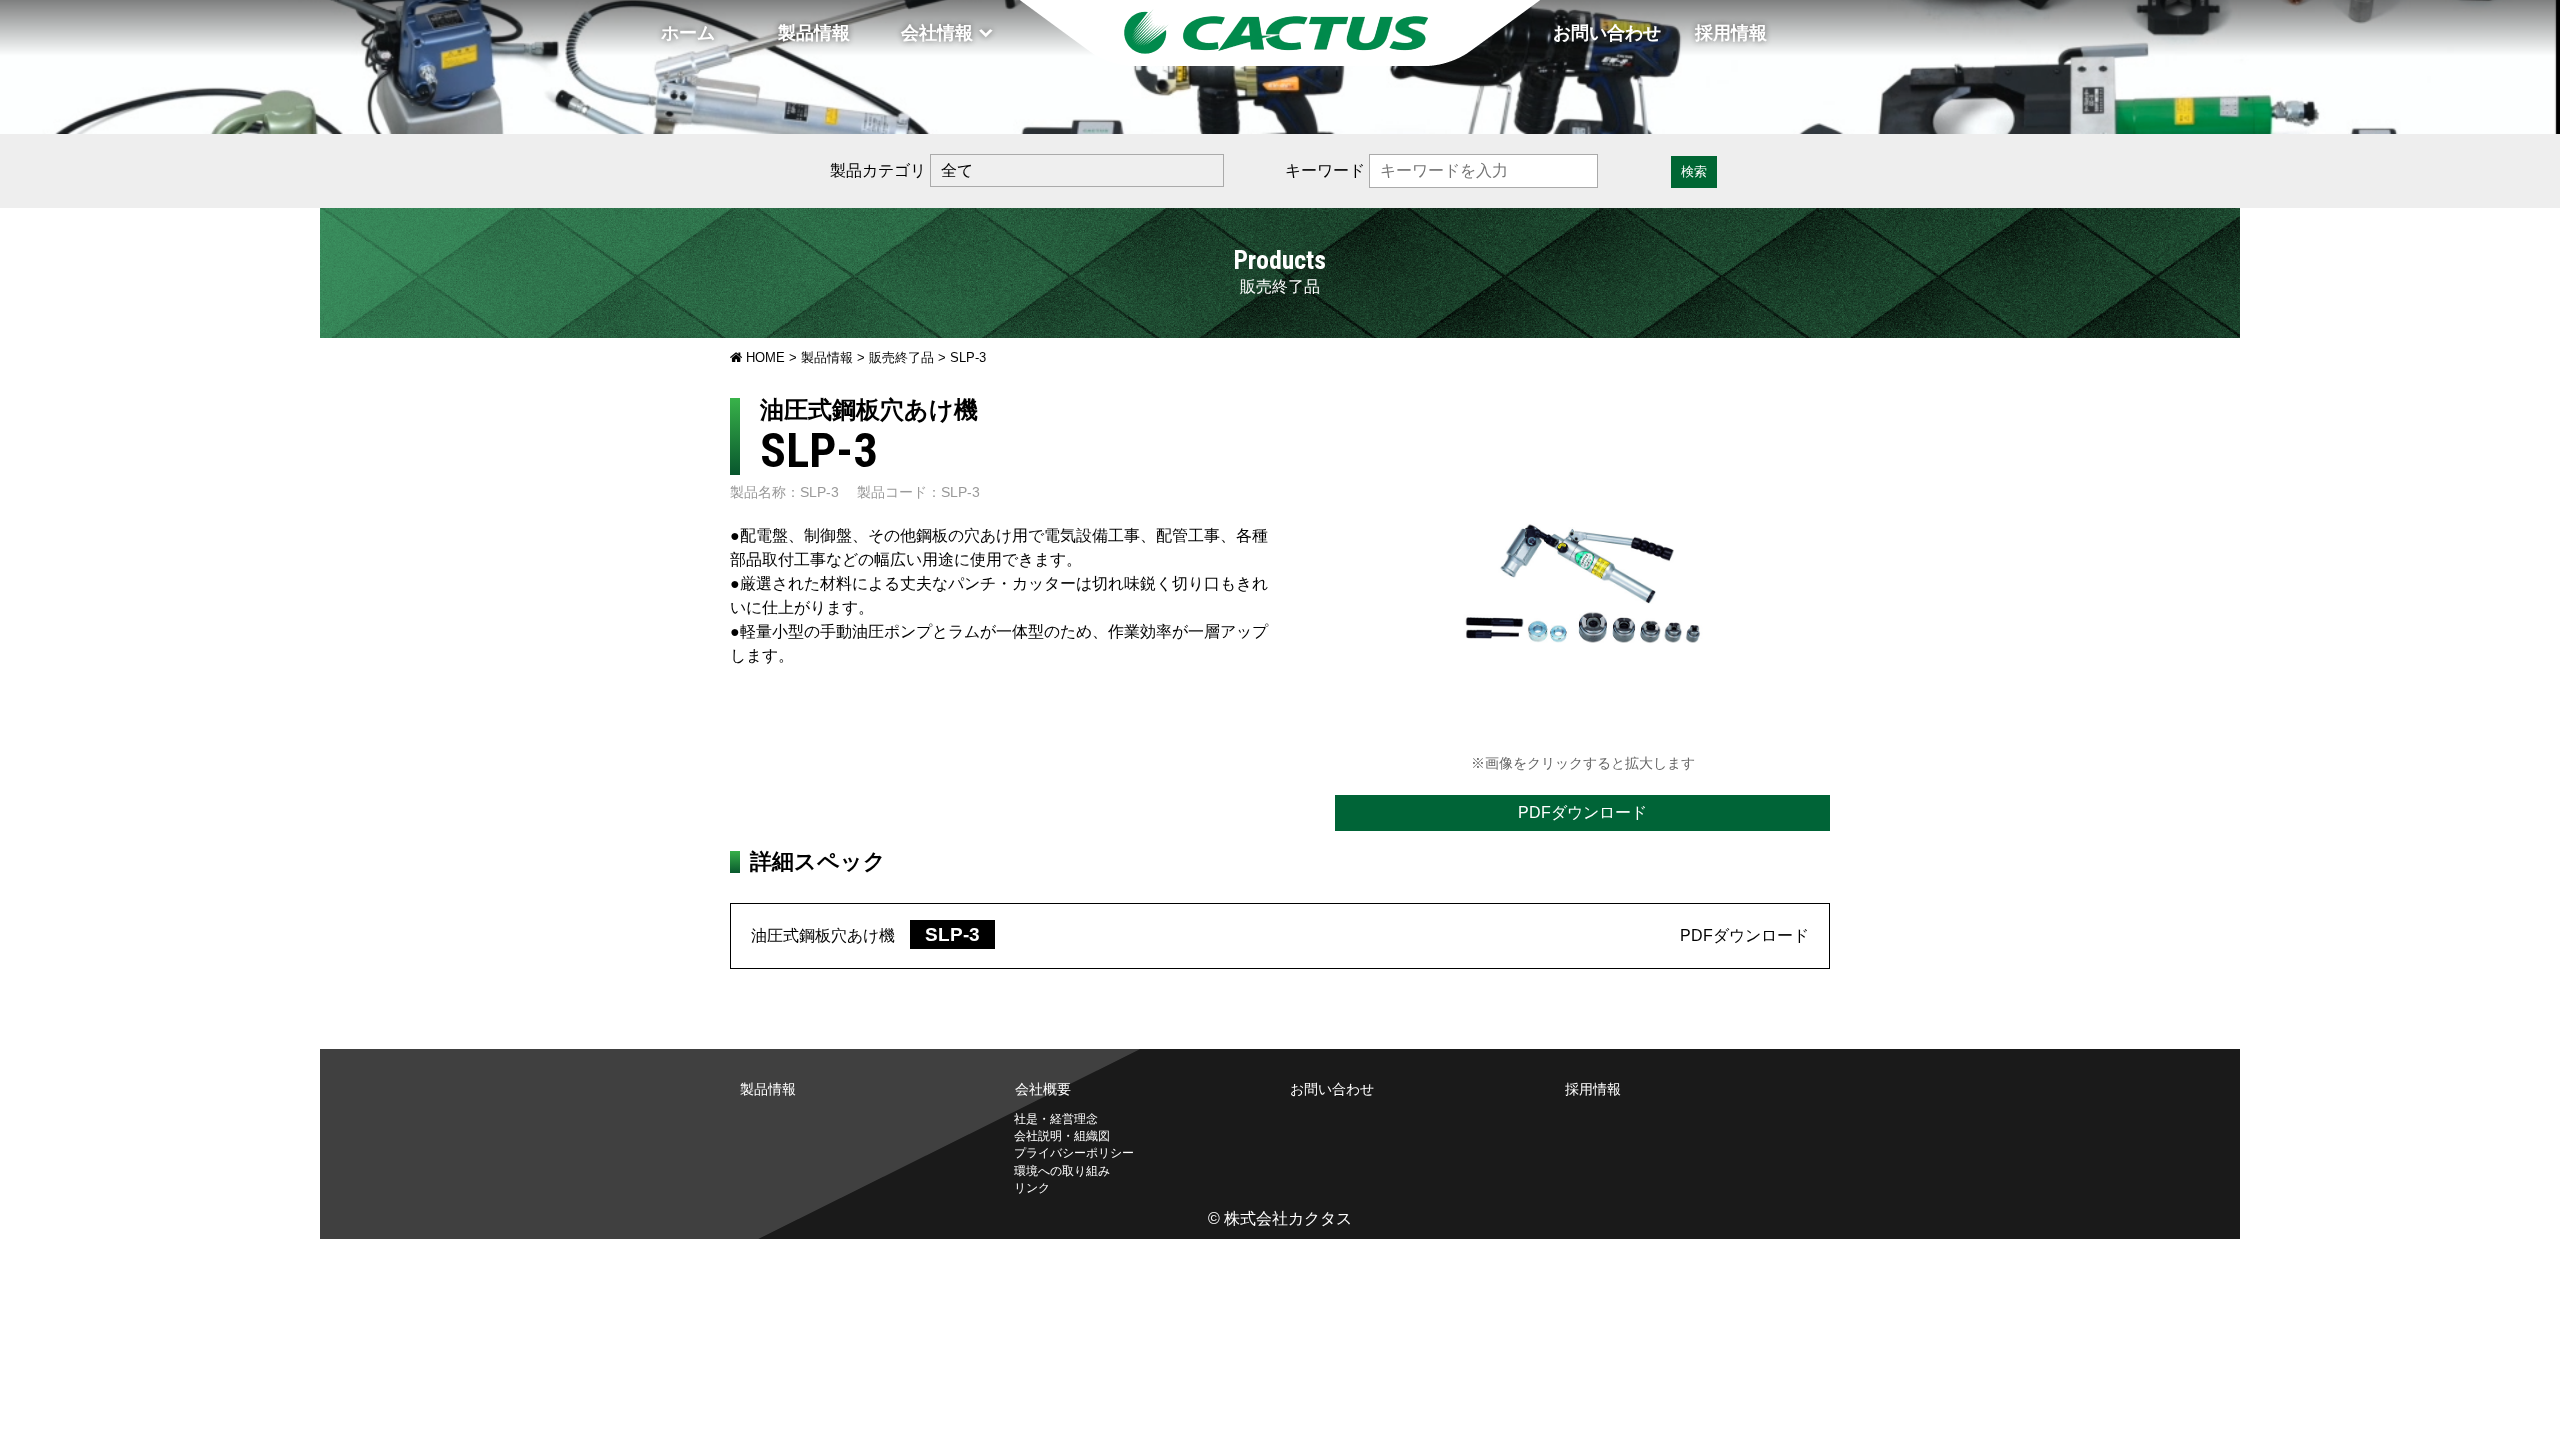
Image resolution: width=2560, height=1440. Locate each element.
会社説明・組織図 (1062, 1136)
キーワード (1325, 170)
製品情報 (814, 33)
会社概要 (1043, 1089)
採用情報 (1731, 33)
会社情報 (937, 33)
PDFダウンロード (1582, 812)
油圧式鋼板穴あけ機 (873, 935)
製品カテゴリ (878, 170)
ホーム (688, 33)
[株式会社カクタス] (1280, 33)
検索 (1694, 171)
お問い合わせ (1607, 33)
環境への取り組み (1062, 1171)
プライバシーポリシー (1074, 1153)
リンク (1032, 1188)
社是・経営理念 (1056, 1119)
